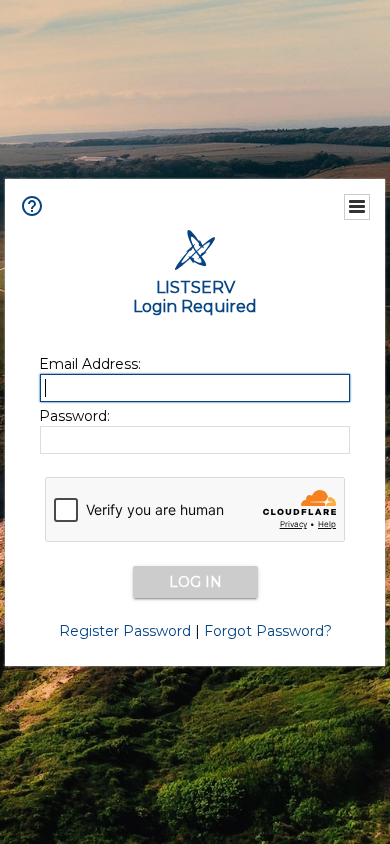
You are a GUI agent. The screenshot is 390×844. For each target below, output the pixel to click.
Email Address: (90, 364)
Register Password (125, 631)
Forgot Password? (268, 631)
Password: (74, 416)
